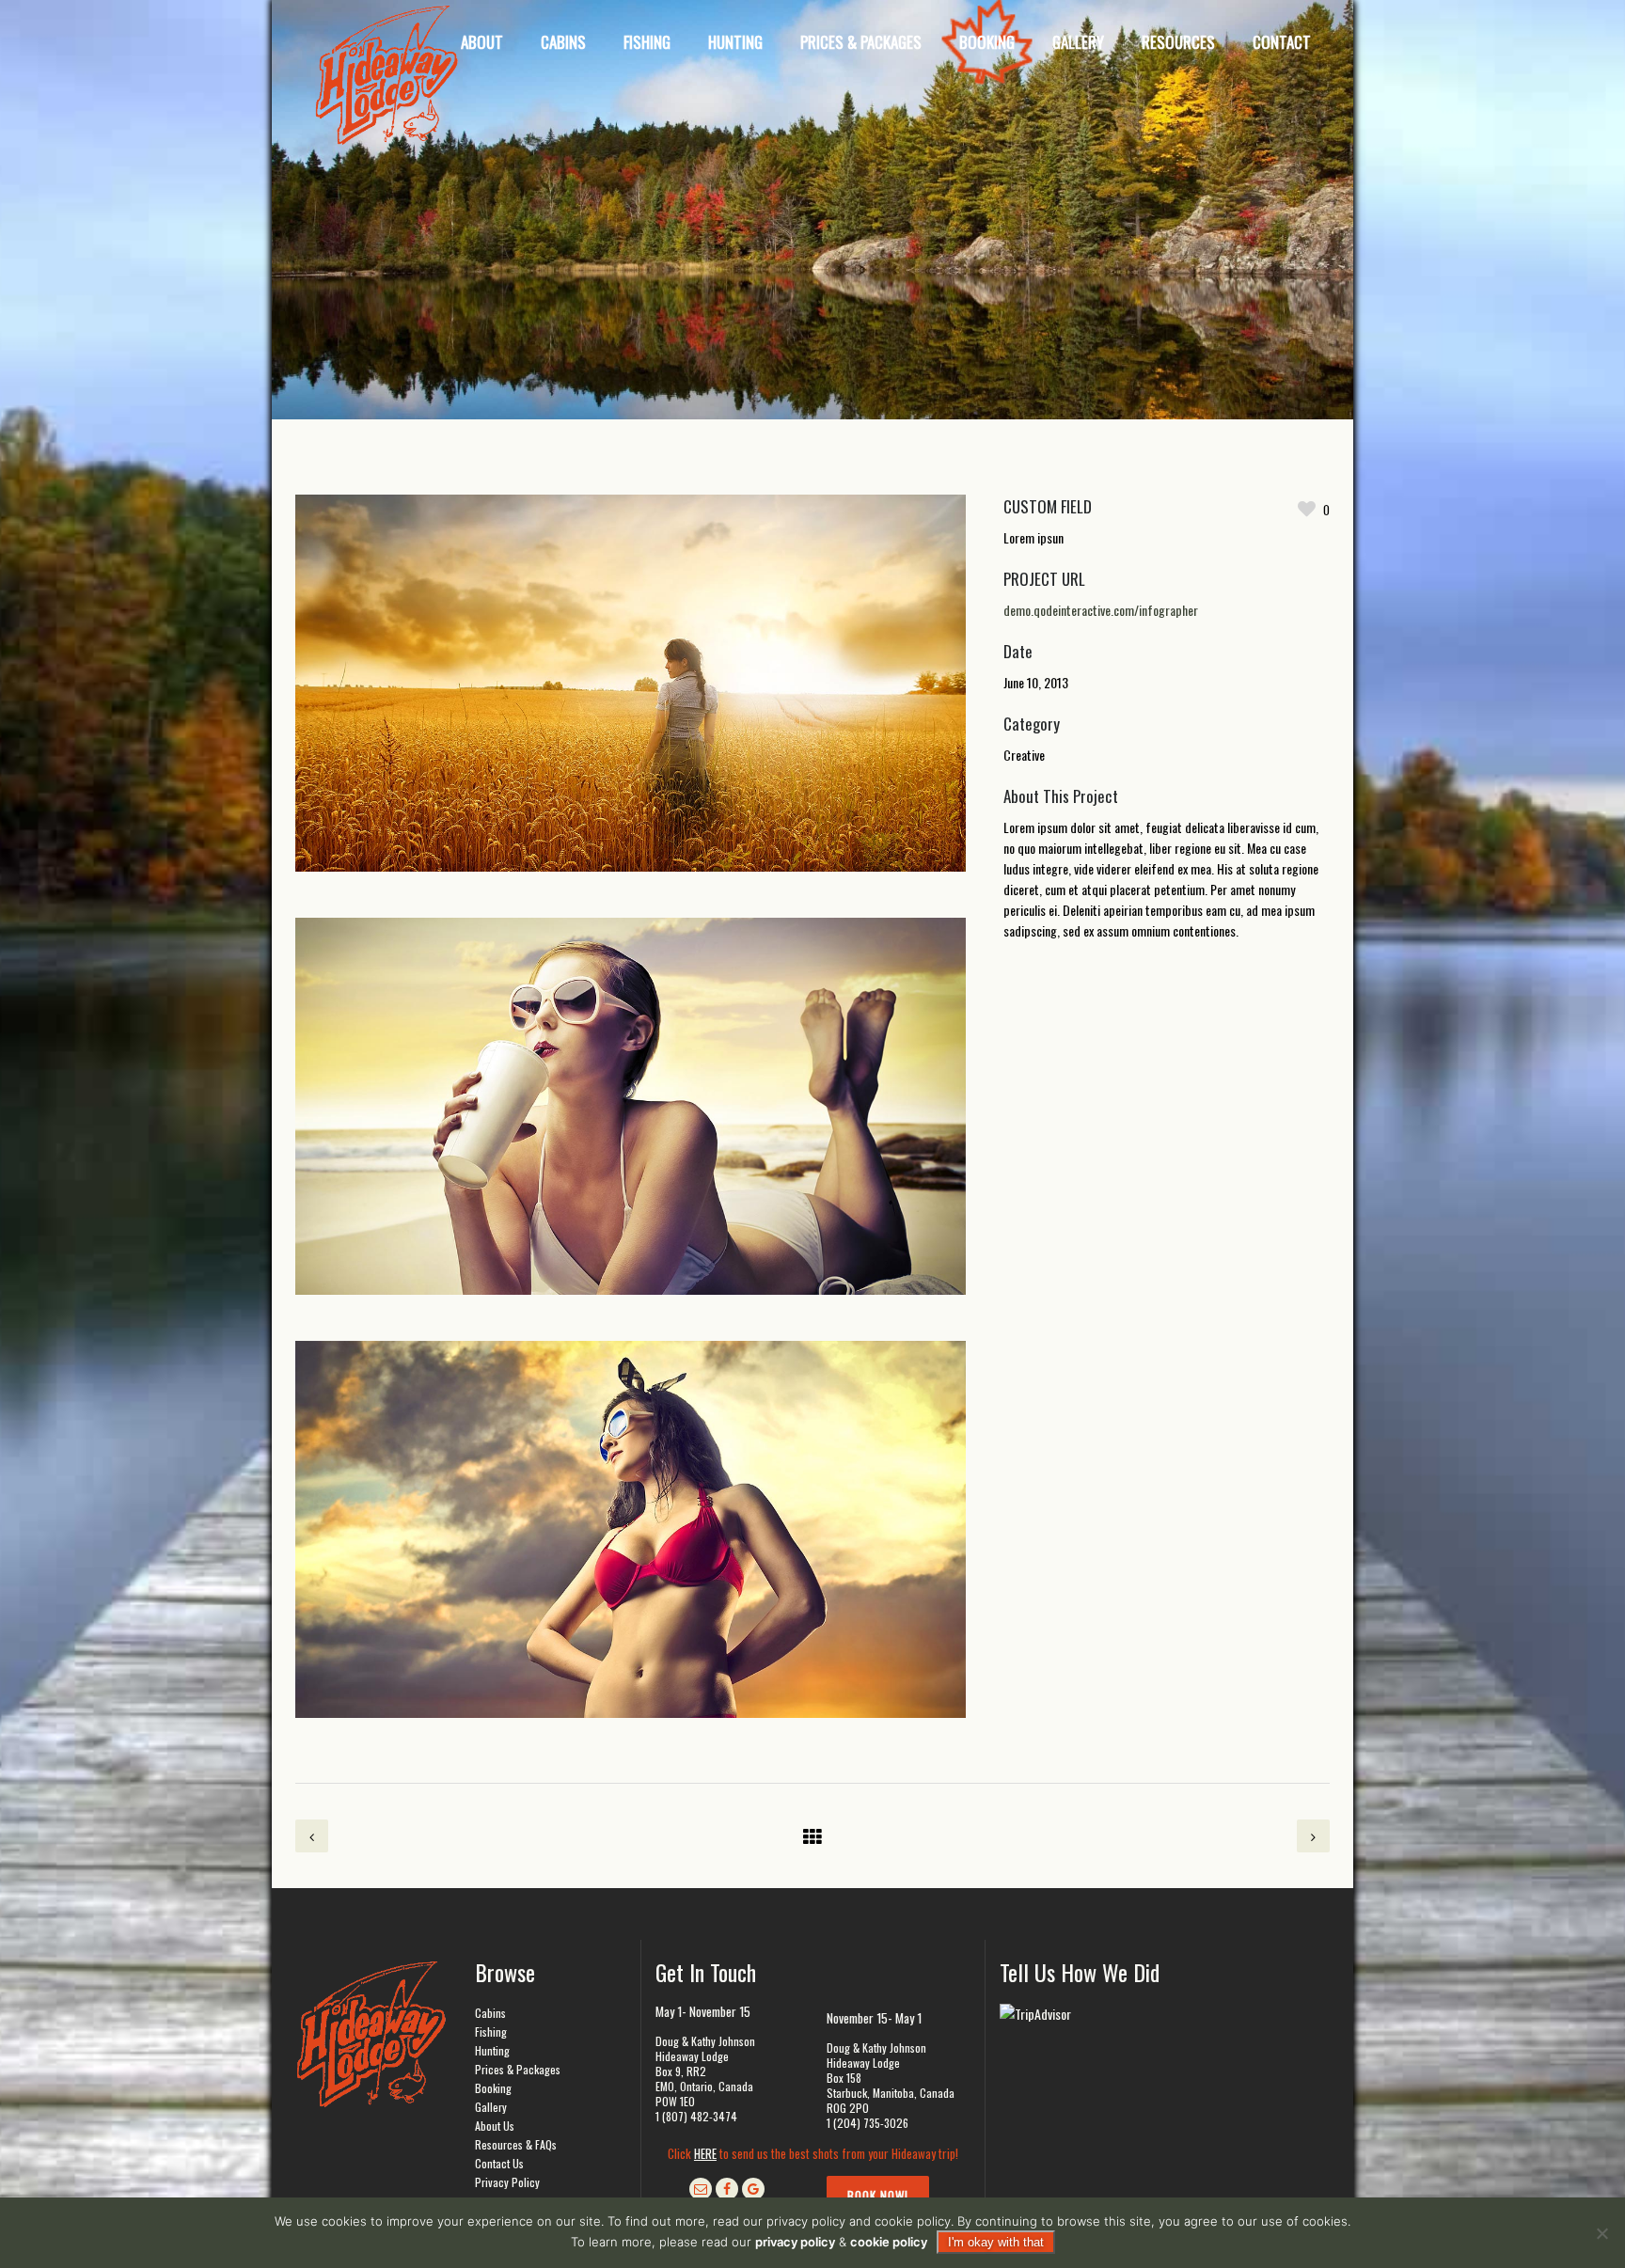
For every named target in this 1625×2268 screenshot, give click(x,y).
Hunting (492, 2050)
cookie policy (889, 2242)
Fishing (491, 2032)
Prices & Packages (518, 2069)
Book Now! (878, 2196)
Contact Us (499, 2163)
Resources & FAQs (516, 2144)
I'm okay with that (996, 2242)
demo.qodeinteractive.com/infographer (1101, 610)
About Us (495, 2126)
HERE (705, 2153)
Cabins (490, 2013)
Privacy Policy (507, 2182)
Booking (493, 2088)
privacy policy (795, 2242)
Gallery (491, 2107)
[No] (1601, 2233)
